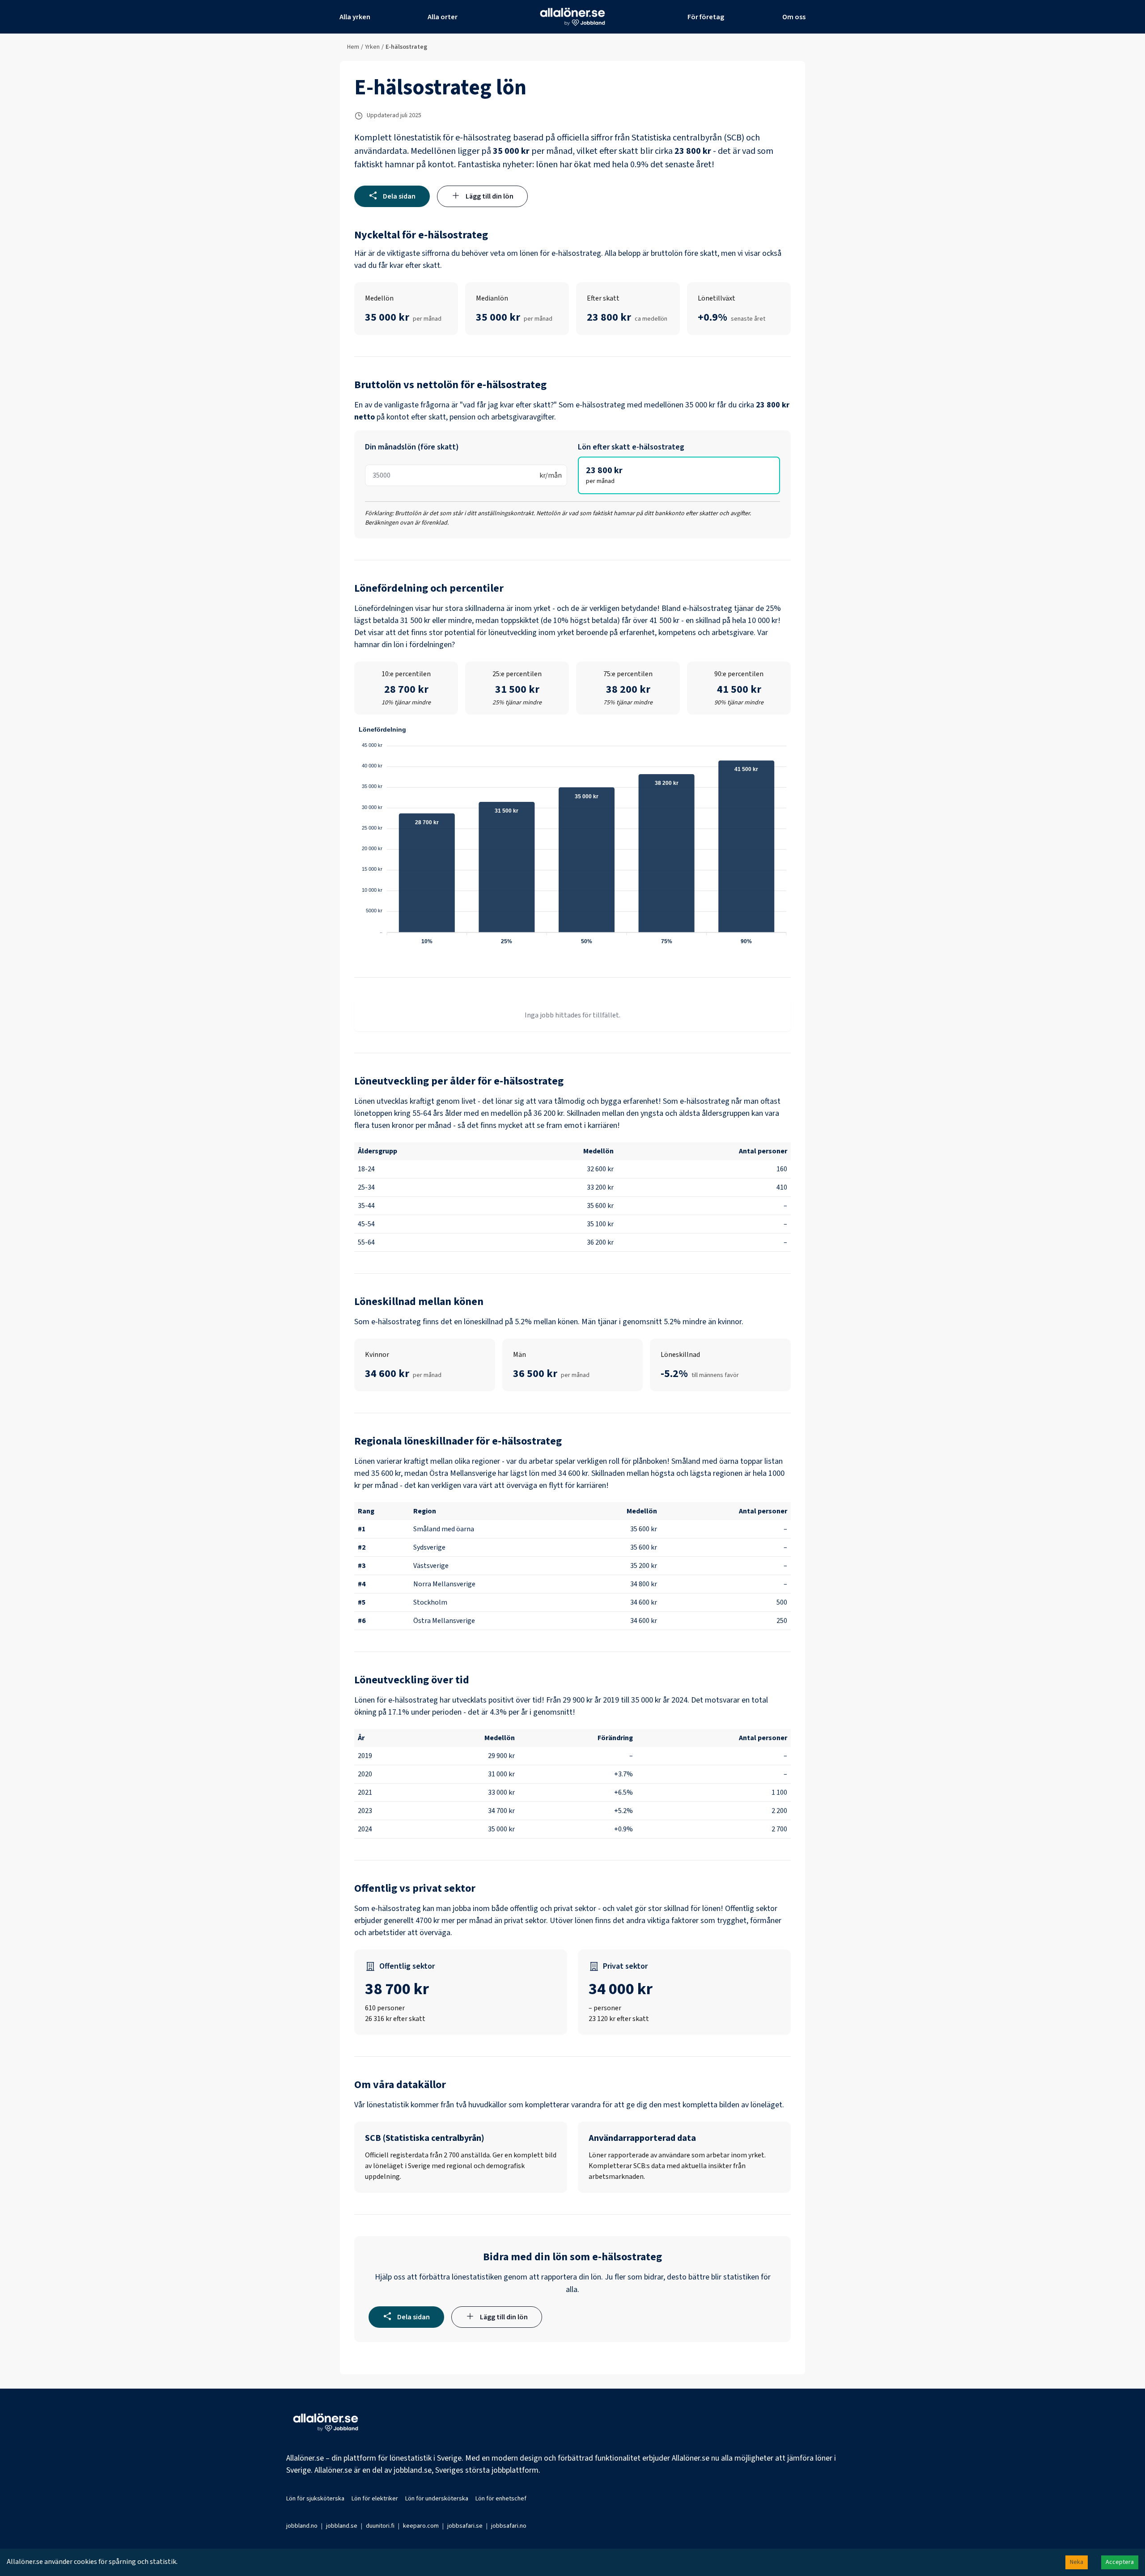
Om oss (794, 17)
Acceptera (1120, 2562)
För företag (706, 17)
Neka (1077, 2562)
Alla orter (443, 17)
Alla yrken (355, 17)
